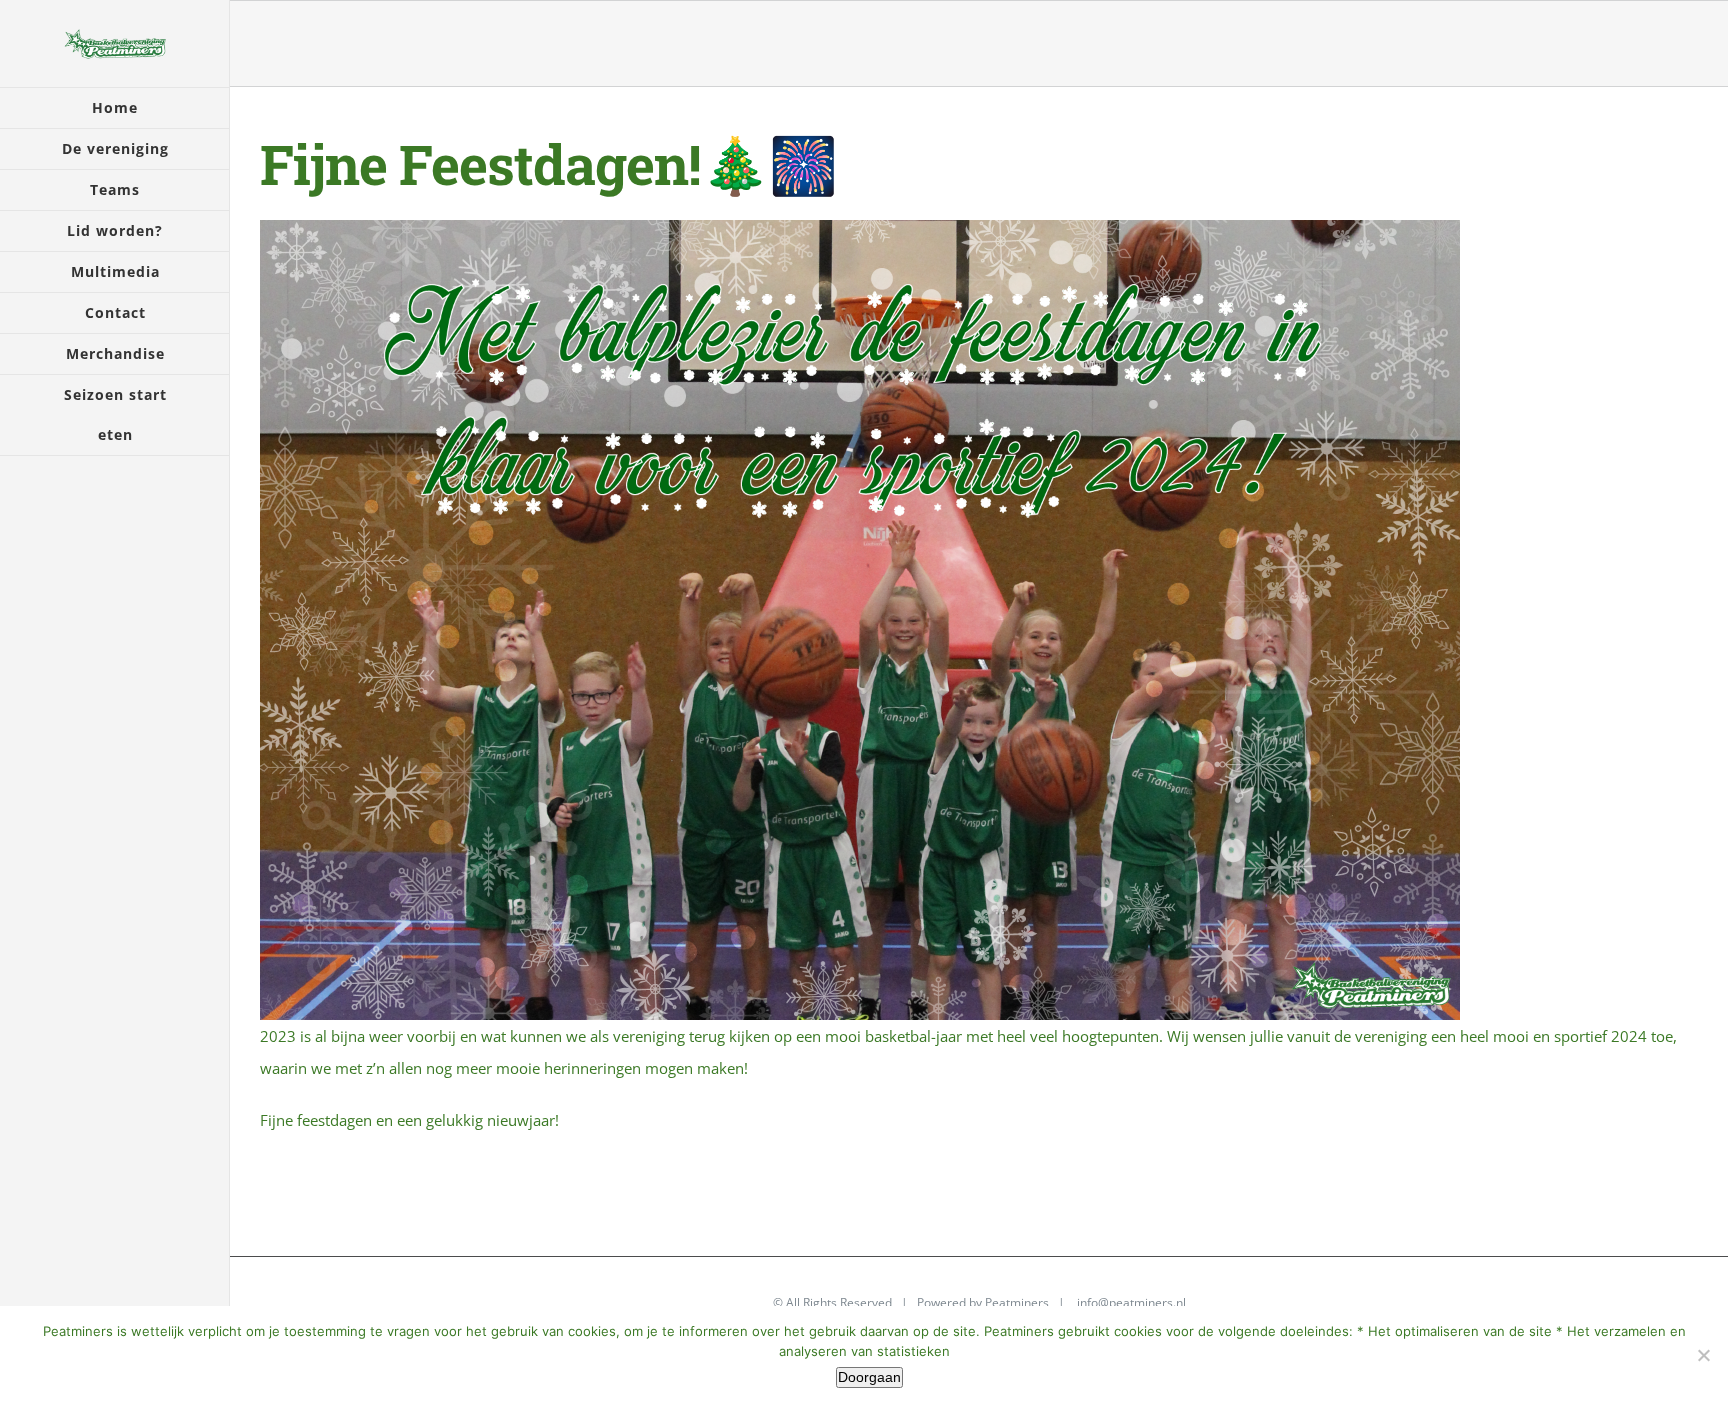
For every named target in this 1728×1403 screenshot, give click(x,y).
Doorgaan (869, 1377)
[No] (1703, 1355)
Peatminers (1017, 1302)
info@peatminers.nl (1131, 1302)
